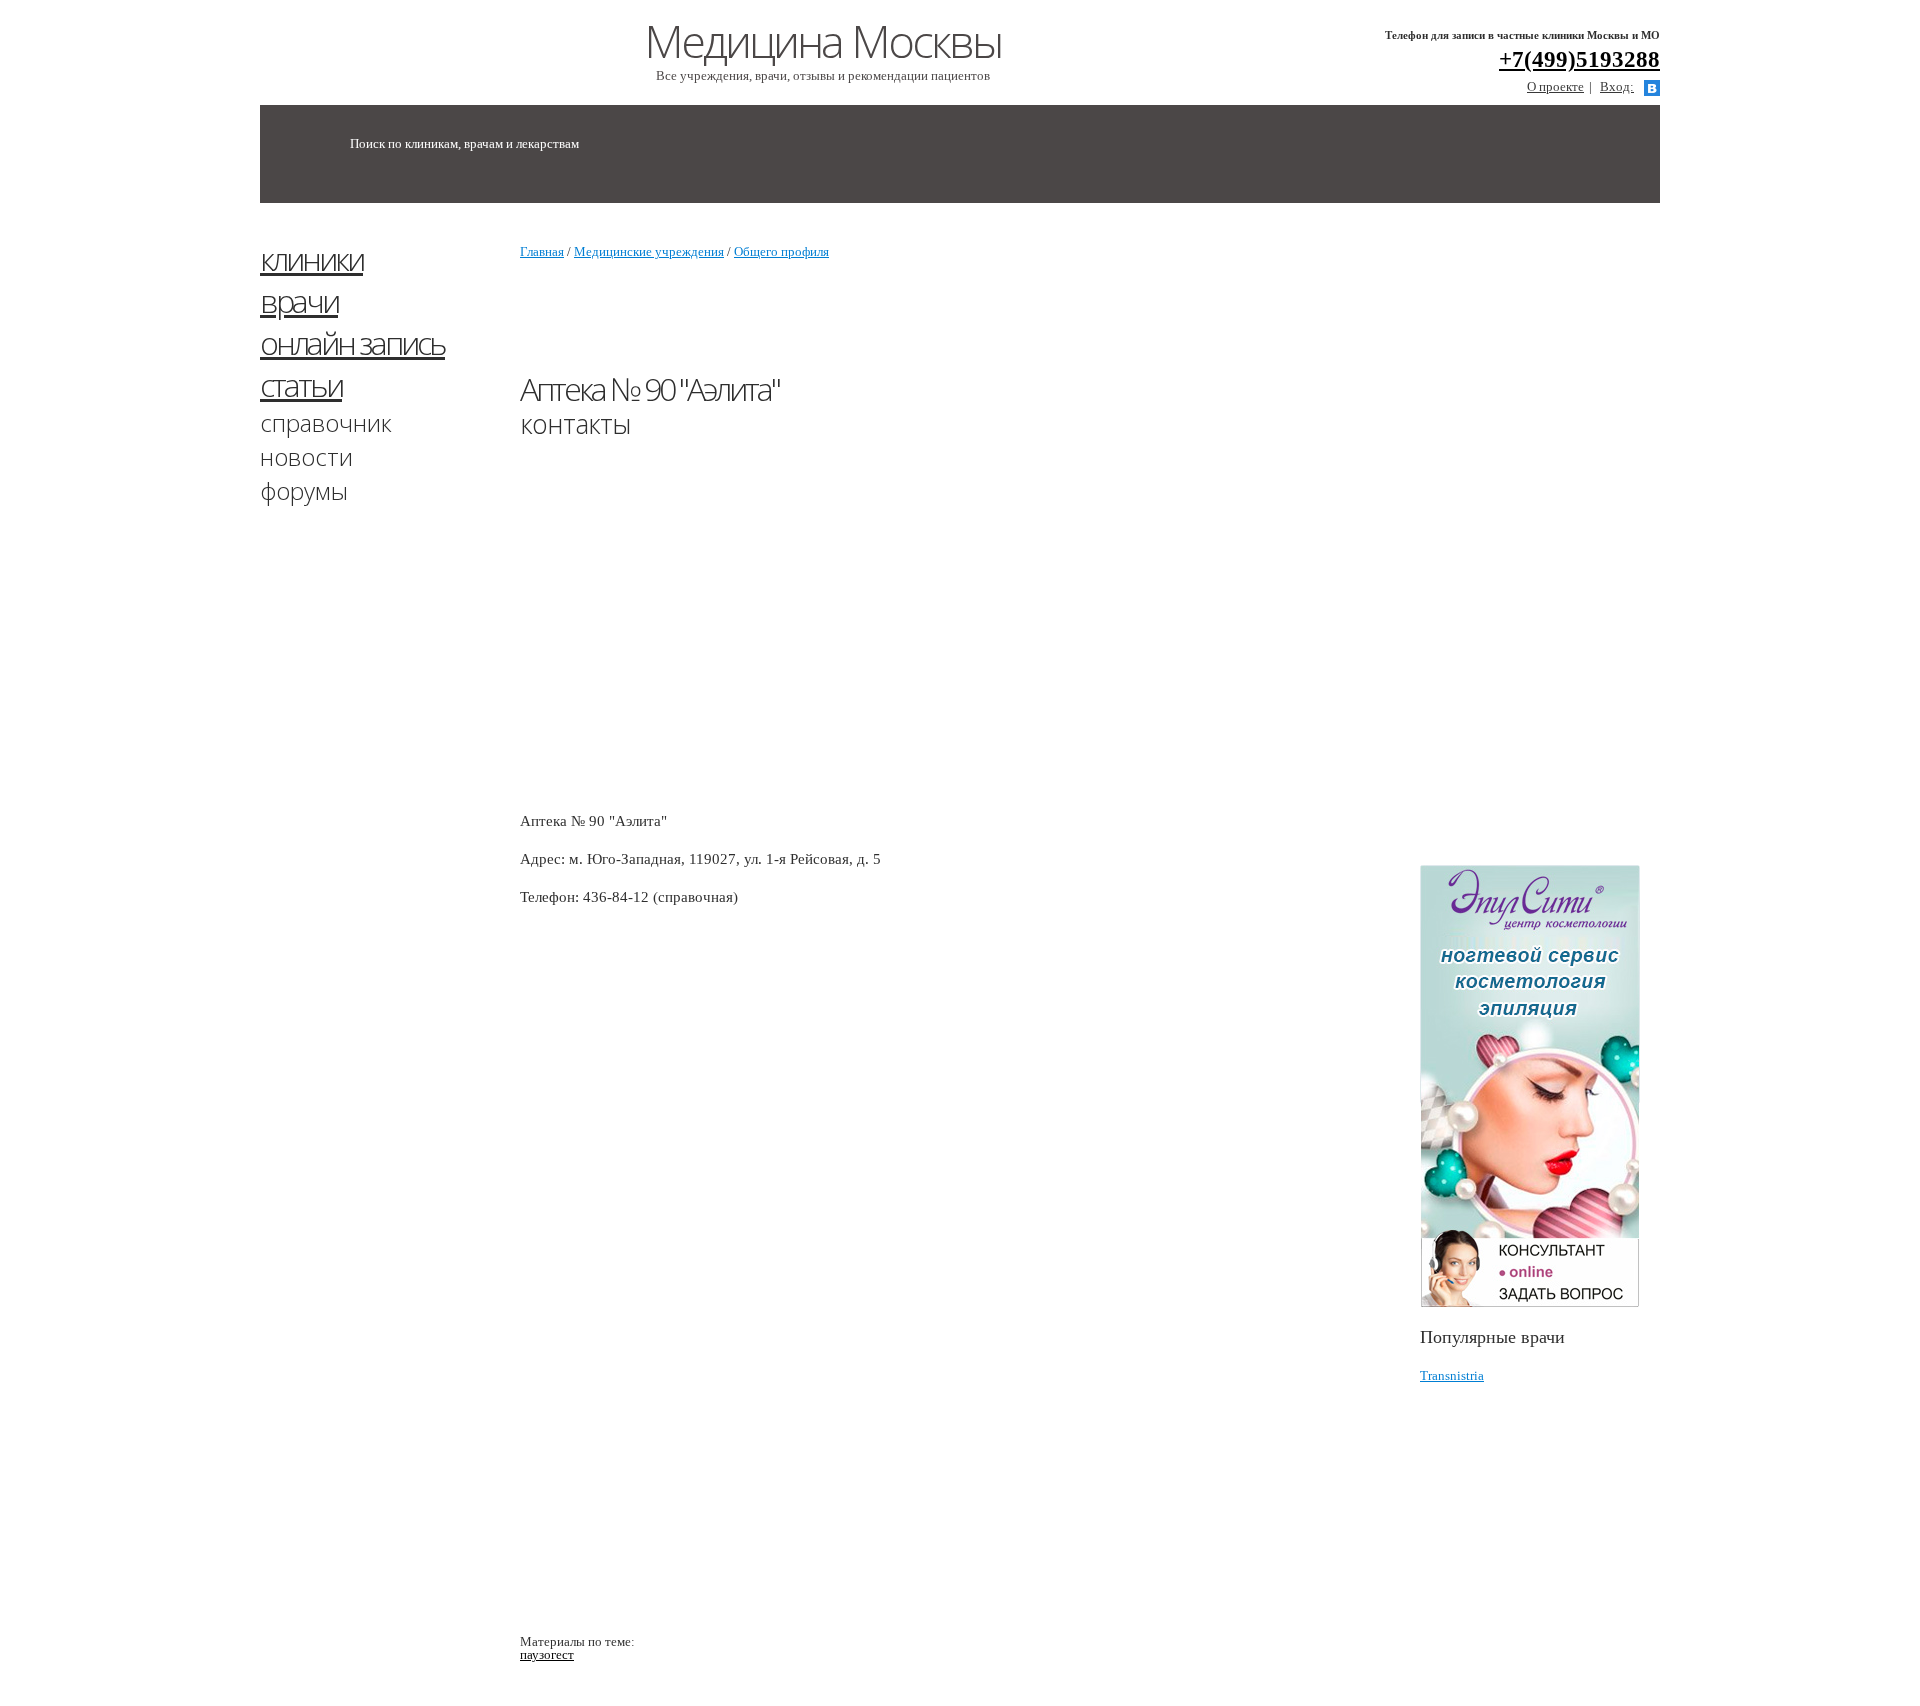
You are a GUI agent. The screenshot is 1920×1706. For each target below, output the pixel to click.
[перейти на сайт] (1540, 1086)
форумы (304, 490)
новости (306, 456)
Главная (542, 251)
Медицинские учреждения (649, 251)
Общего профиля (781, 251)
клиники (311, 258)
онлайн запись (352, 342)
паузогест (547, 1654)
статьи (301, 384)
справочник (326, 422)
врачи (299, 300)
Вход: (1617, 86)
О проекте (1555, 86)
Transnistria (1452, 1375)
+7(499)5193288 (1579, 59)
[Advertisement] (1570, 543)
